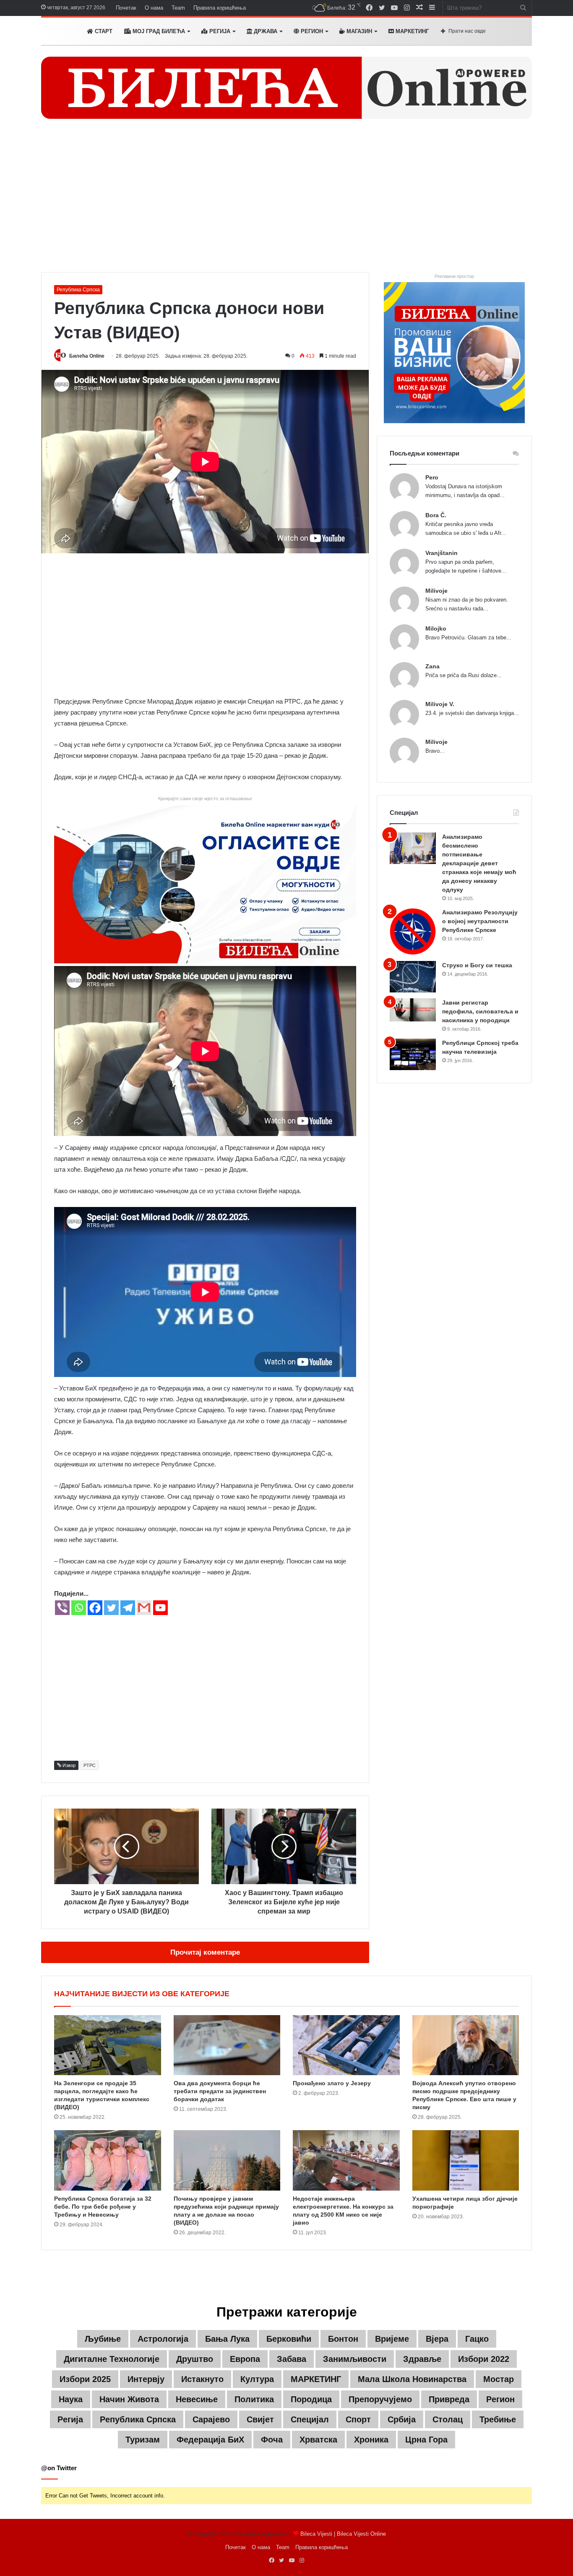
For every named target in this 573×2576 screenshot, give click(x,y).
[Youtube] (160, 1608)
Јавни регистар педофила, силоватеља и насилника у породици (480, 1011)
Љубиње (103, 2339)
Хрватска (318, 2440)
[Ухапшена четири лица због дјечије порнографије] (466, 2160)
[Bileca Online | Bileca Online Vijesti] (286, 88)
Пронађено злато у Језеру (332, 2083)
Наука (71, 2399)
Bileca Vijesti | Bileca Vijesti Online (343, 2534)
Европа (245, 2359)
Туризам (143, 2440)
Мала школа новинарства (412, 2379)
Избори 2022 (484, 2359)
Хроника (371, 2440)
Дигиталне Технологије (112, 2359)
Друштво (195, 2359)
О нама (154, 8)
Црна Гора (426, 2440)
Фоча (272, 2440)
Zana (432, 666)
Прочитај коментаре (205, 1952)
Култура (257, 2379)
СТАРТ (103, 31)
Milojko (436, 628)
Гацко (477, 2339)
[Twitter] (111, 1608)
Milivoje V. (440, 704)
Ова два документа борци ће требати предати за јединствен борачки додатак (220, 2091)
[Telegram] (128, 1608)
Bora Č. (436, 515)
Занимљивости (355, 2359)
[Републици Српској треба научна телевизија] (413, 1054)
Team (178, 8)
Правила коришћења (220, 8)
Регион (311, 31)
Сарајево (211, 2419)
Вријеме (392, 2339)
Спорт (358, 2419)
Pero (432, 477)
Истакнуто (202, 2379)
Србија (402, 2419)
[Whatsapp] (79, 1608)
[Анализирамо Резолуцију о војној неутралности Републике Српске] (413, 931)
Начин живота (129, 2399)
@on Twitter (59, 2468)
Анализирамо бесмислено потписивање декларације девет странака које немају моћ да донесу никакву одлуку (479, 863)
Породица (311, 2399)
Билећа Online (87, 356)
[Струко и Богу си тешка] (413, 977)
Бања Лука (227, 2339)
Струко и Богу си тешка (477, 965)
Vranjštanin (441, 553)
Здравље (422, 2359)
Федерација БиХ (210, 2440)
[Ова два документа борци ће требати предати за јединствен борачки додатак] (227, 2045)
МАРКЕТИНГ (411, 31)
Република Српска (78, 290)
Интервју (146, 2379)
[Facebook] (95, 1608)
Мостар (499, 2379)
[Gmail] (144, 1608)
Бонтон (343, 2339)
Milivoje (436, 591)
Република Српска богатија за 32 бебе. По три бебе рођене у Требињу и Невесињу (103, 2207)
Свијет (260, 2419)
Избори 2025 (85, 2379)
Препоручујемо (380, 2399)
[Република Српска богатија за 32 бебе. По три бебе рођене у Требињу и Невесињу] (108, 2160)
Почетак (126, 8)
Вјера (437, 2339)
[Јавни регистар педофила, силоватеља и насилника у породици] (413, 1010)
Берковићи (289, 2339)
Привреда (449, 2399)
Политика (254, 2399)
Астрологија (163, 2339)
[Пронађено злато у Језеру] (346, 2045)
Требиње (498, 2419)
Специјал (310, 2419)
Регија (70, 2419)
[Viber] (62, 1608)
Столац (448, 2419)
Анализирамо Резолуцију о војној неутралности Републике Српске (480, 921)
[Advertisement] (286, 201)
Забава (292, 2359)
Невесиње (197, 2399)
